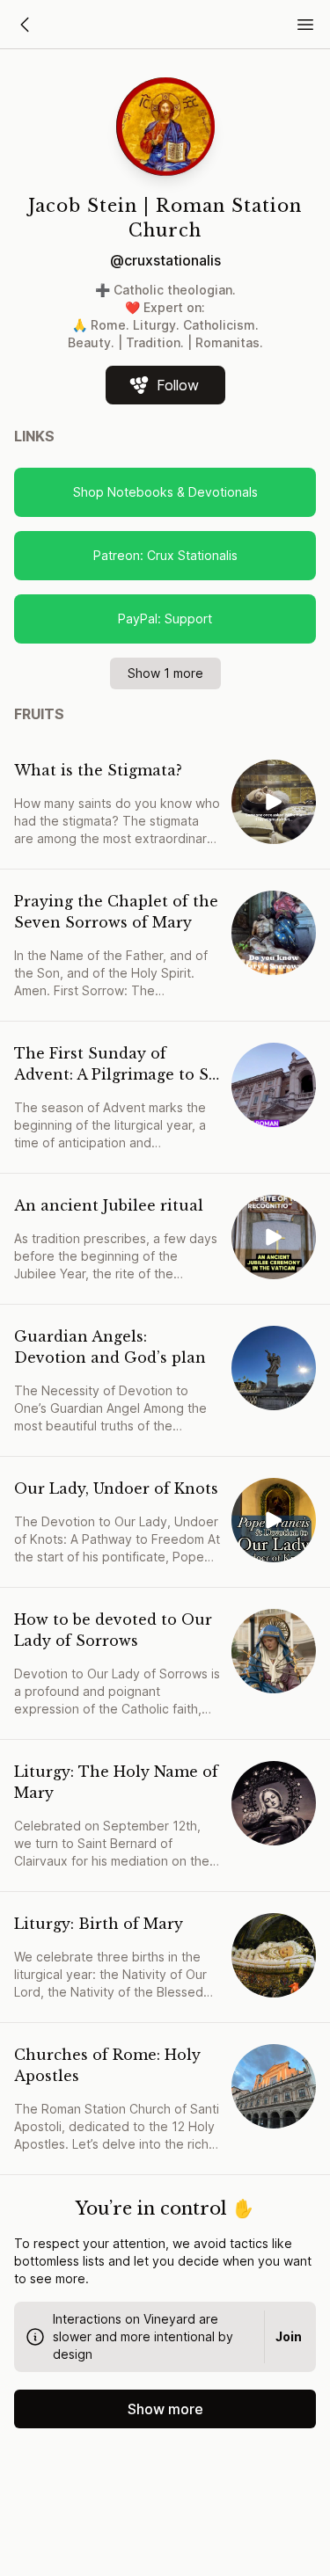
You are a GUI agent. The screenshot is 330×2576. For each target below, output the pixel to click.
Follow (178, 385)
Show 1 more (165, 673)
